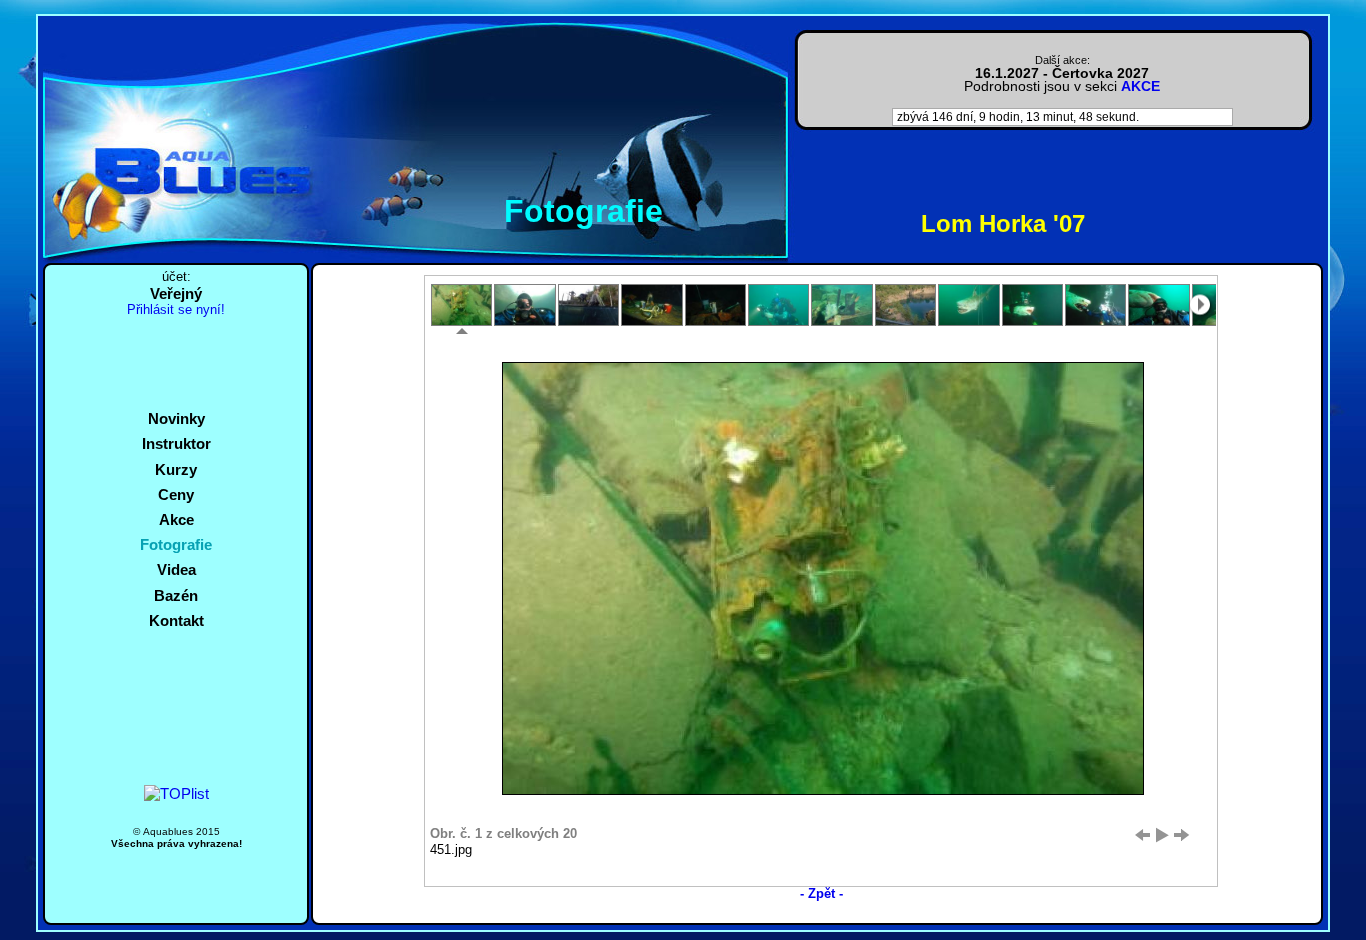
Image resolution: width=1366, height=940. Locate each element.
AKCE (1140, 86)
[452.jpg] (524, 305)
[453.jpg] (588, 305)
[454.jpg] (651, 305)
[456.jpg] (778, 305)
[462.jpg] (1158, 305)
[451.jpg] (461, 305)
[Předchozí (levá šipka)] (1142, 835)
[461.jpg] (1095, 305)
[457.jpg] (841, 305)
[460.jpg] (1032, 305)
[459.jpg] (968, 305)
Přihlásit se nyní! (176, 310)
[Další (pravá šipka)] (1182, 835)
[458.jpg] (905, 305)
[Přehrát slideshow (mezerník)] (1162, 835)
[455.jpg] (715, 305)
